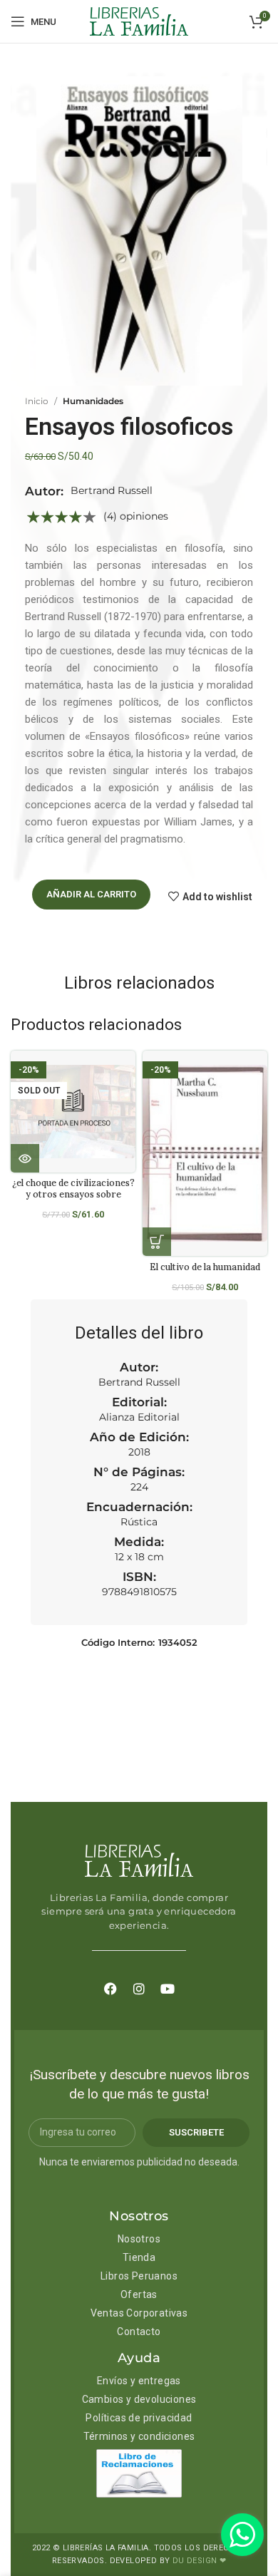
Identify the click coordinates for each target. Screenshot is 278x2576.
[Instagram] (139, 1989)
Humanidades (93, 401)
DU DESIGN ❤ (199, 2561)
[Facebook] (110, 1989)
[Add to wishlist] (130, 1074)
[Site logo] (139, 21)
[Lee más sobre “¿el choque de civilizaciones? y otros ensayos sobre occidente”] (25, 1158)
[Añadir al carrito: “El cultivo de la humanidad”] (157, 1242)
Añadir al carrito (91, 894)
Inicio (37, 401)
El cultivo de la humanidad (205, 1267)
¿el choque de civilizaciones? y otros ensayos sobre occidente (73, 1193)
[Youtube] (168, 1989)
